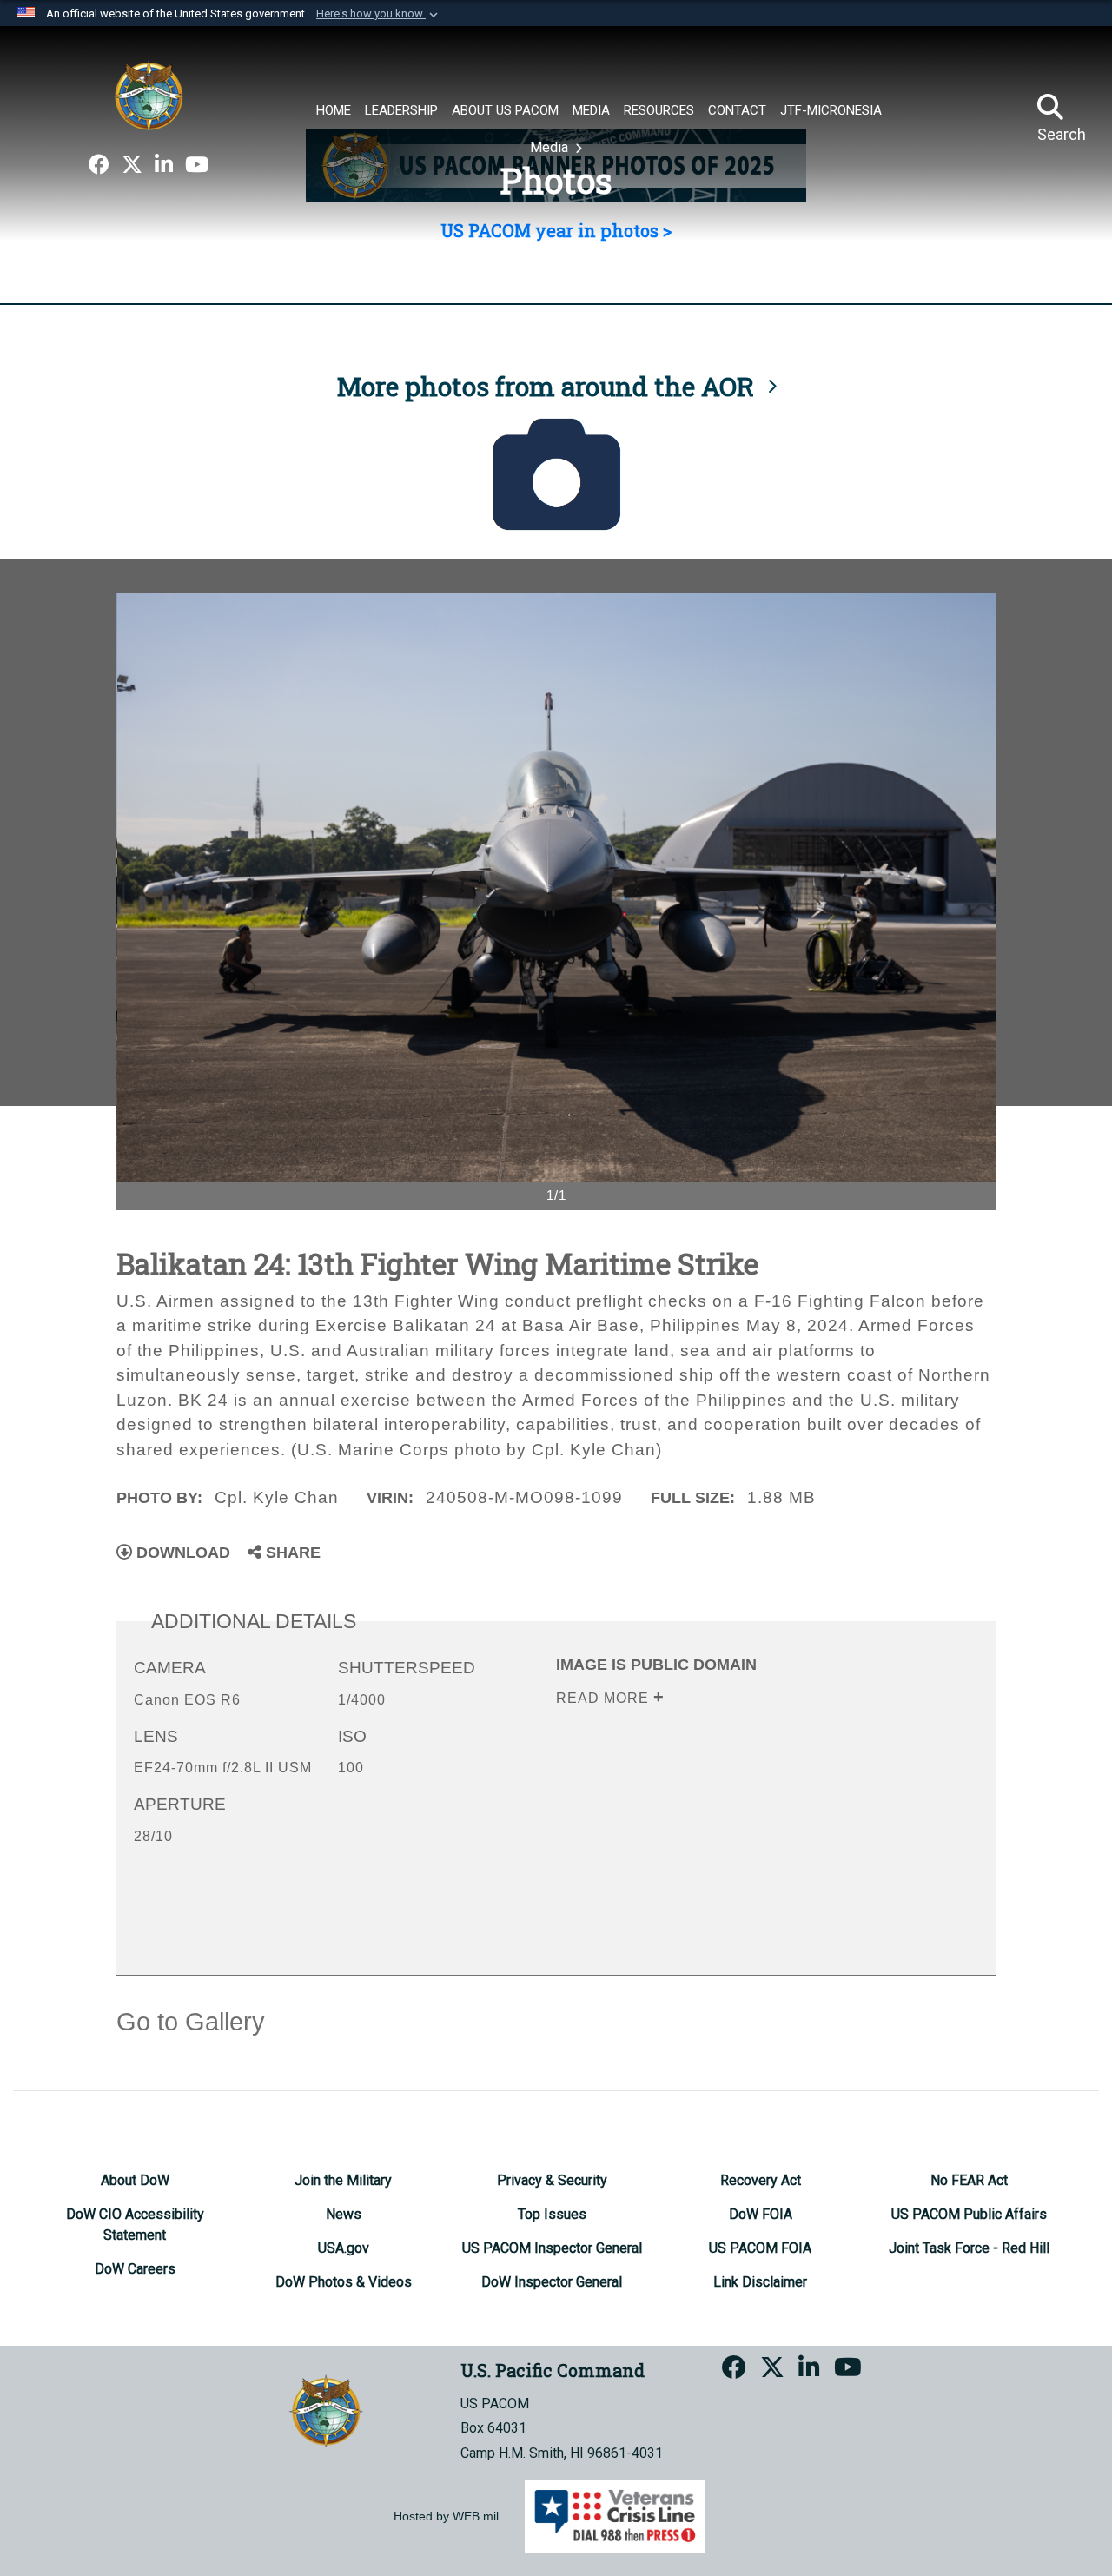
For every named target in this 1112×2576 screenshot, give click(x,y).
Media (551, 147)
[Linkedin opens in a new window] (164, 165)
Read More (605, 1698)
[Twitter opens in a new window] (132, 165)
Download (181, 1553)
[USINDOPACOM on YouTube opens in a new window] (197, 165)
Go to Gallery (191, 2022)
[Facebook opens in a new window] (99, 165)
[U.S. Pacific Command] (149, 96)
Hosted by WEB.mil (446, 2516)
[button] (379, 14)
